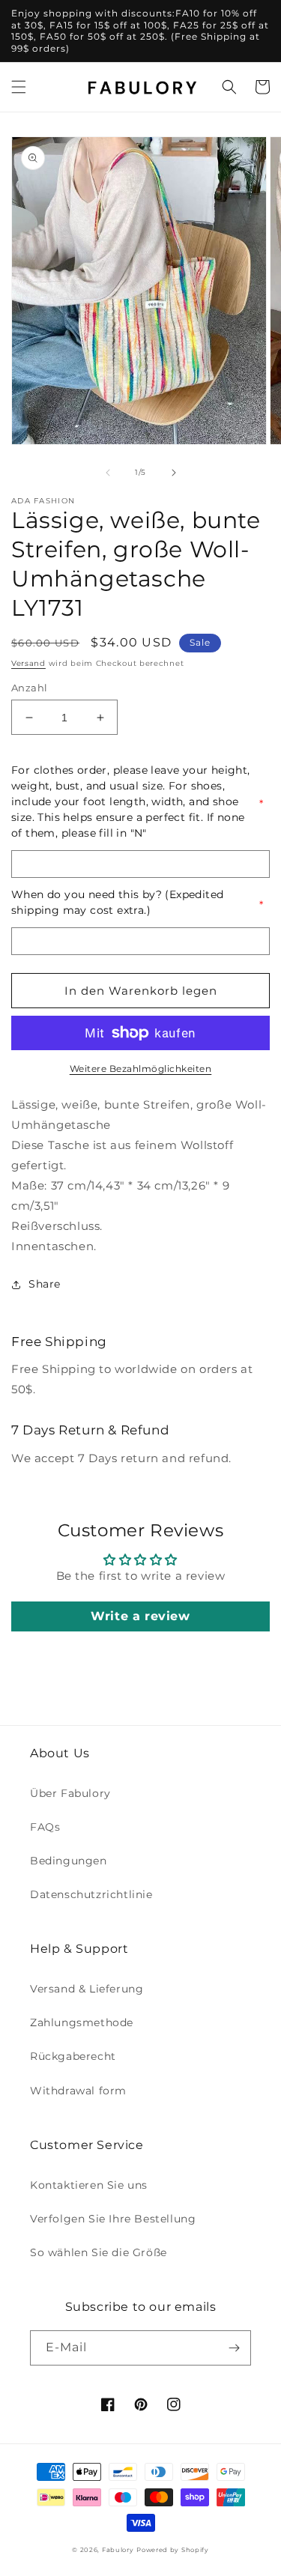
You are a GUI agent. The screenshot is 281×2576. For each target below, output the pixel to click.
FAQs (45, 1827)
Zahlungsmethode (82, 2022)
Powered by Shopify (173, 2550)
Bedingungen (69, 1861)
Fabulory (118, 2550)
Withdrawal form (78, 2091)
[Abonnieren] (234, 2348)
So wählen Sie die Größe (99, 2252)
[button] (19, 87)
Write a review (140, 1616)
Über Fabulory (70, 1793)
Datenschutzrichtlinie (91, 1894)
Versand (28, 663)
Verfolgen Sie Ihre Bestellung (113, 2219)
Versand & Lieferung (87, 1989)
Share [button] (45, 1284)
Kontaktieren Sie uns (89, 2185)
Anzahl (29, 688)
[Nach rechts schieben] (174, 473)
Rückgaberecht (73, 2056)
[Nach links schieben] (108, 473)
